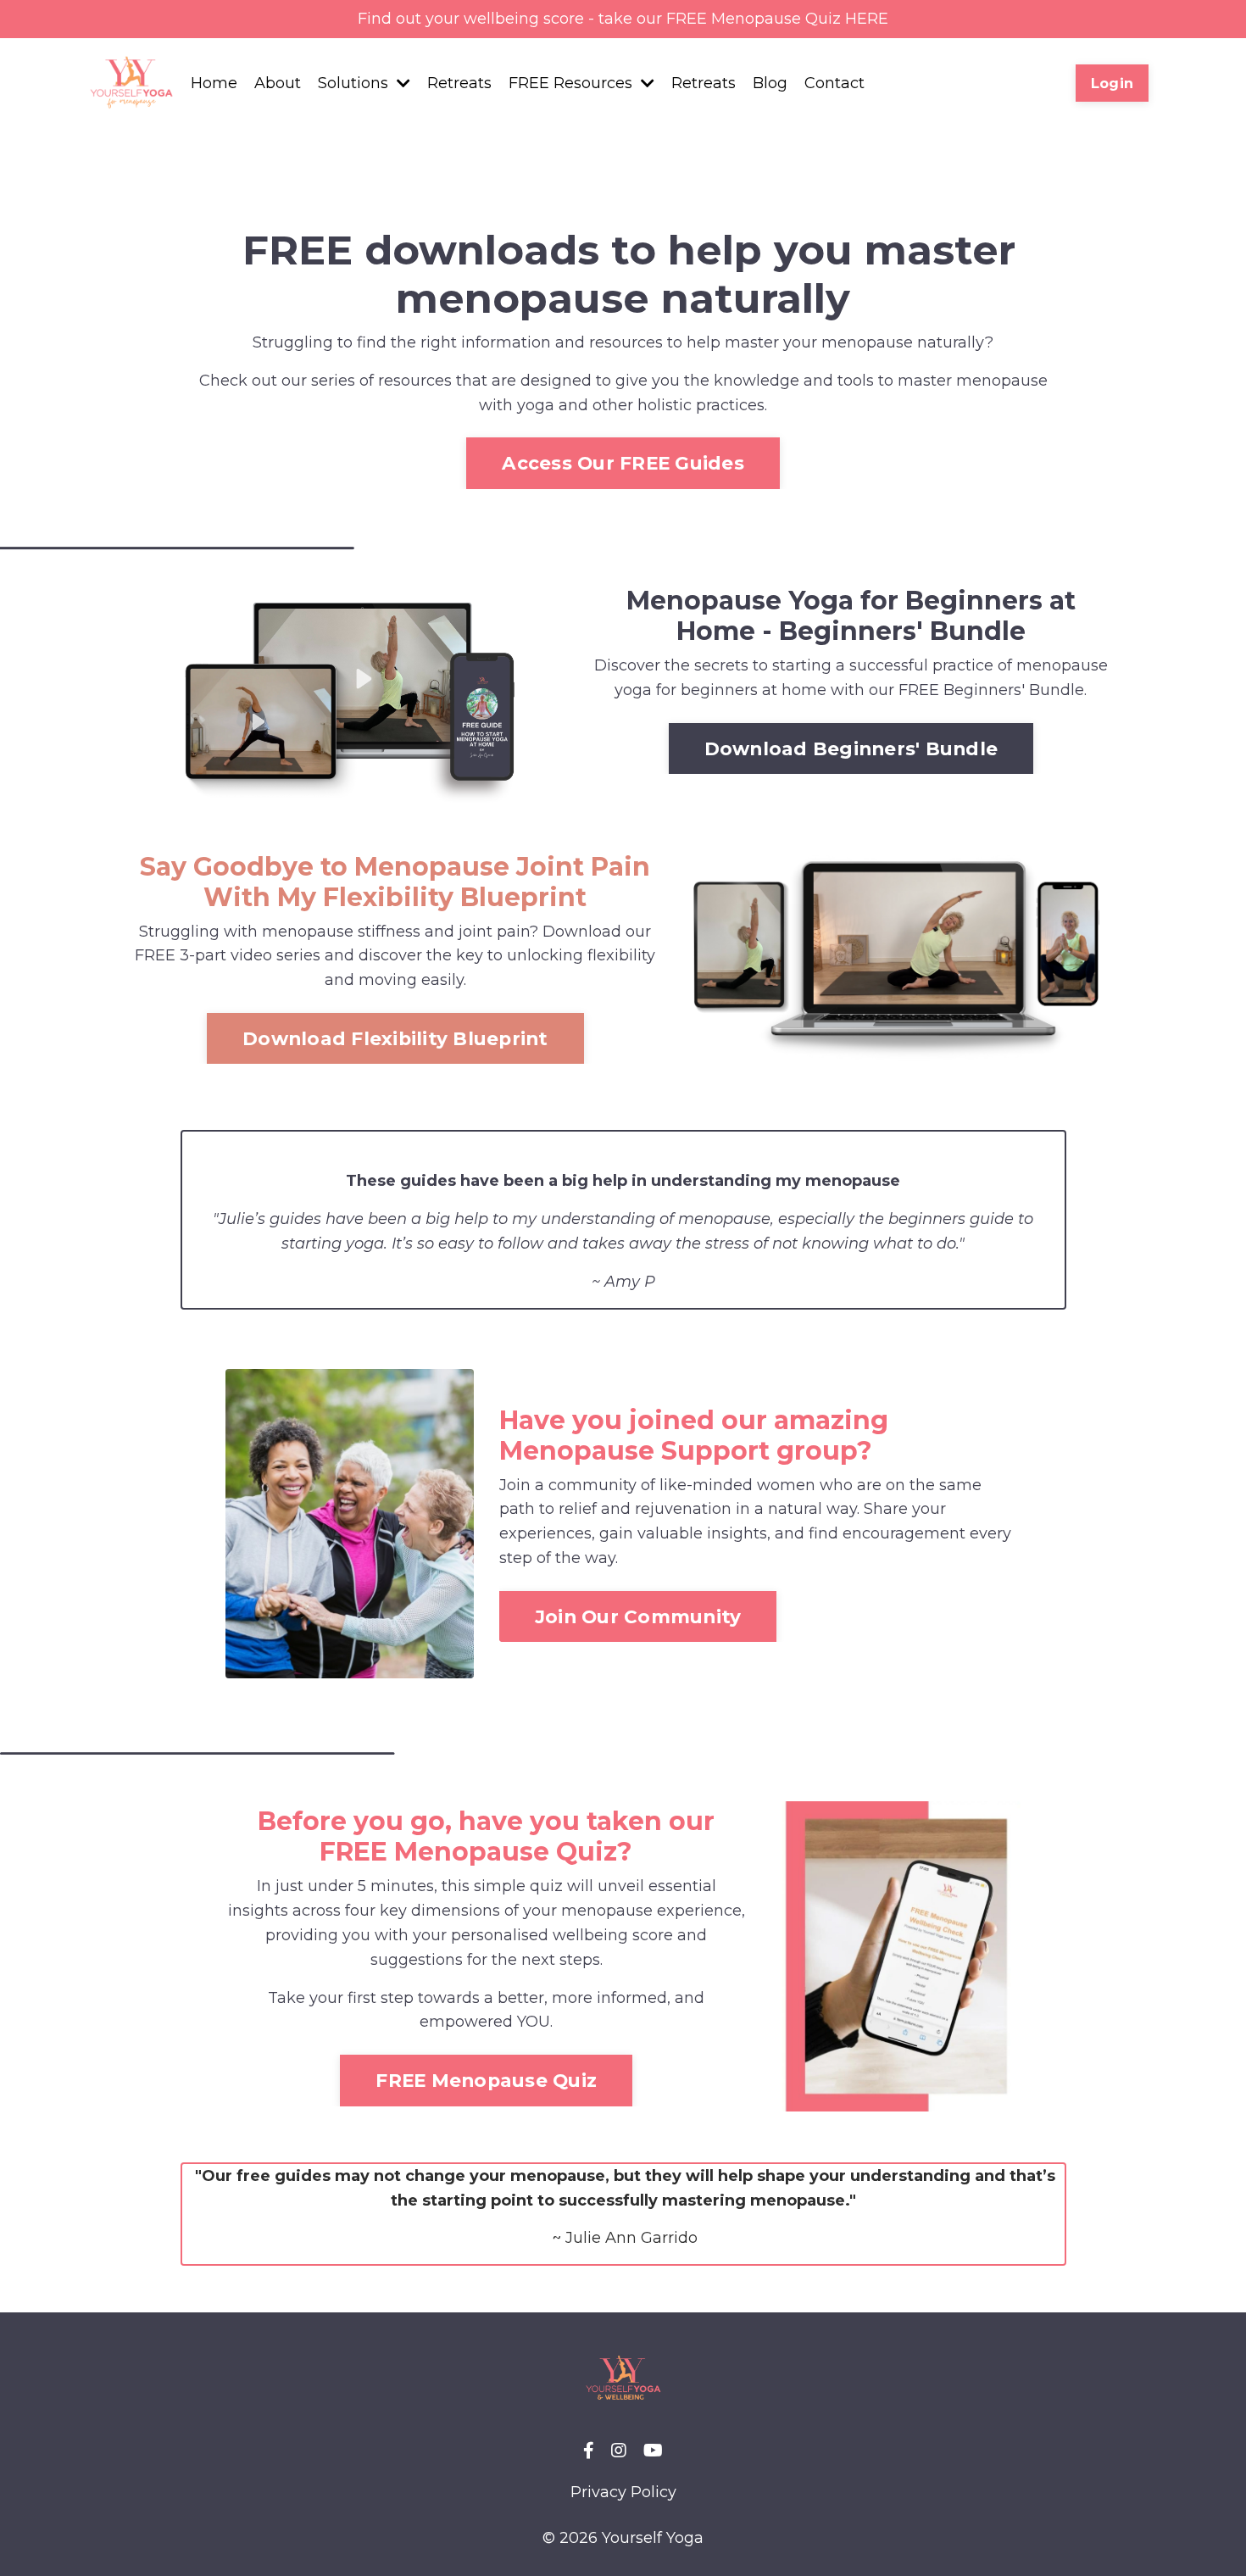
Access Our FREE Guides (623, 463)
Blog (770, 83)
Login (1112, 83)
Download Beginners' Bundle (851, 748)
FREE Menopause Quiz (486, 2080)
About (278, 83)
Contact (834, 83)
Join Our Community (638, 1616)
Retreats (459, 83)
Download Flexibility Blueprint (395, 1038)
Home (214, 83)
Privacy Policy (623, 2492)
